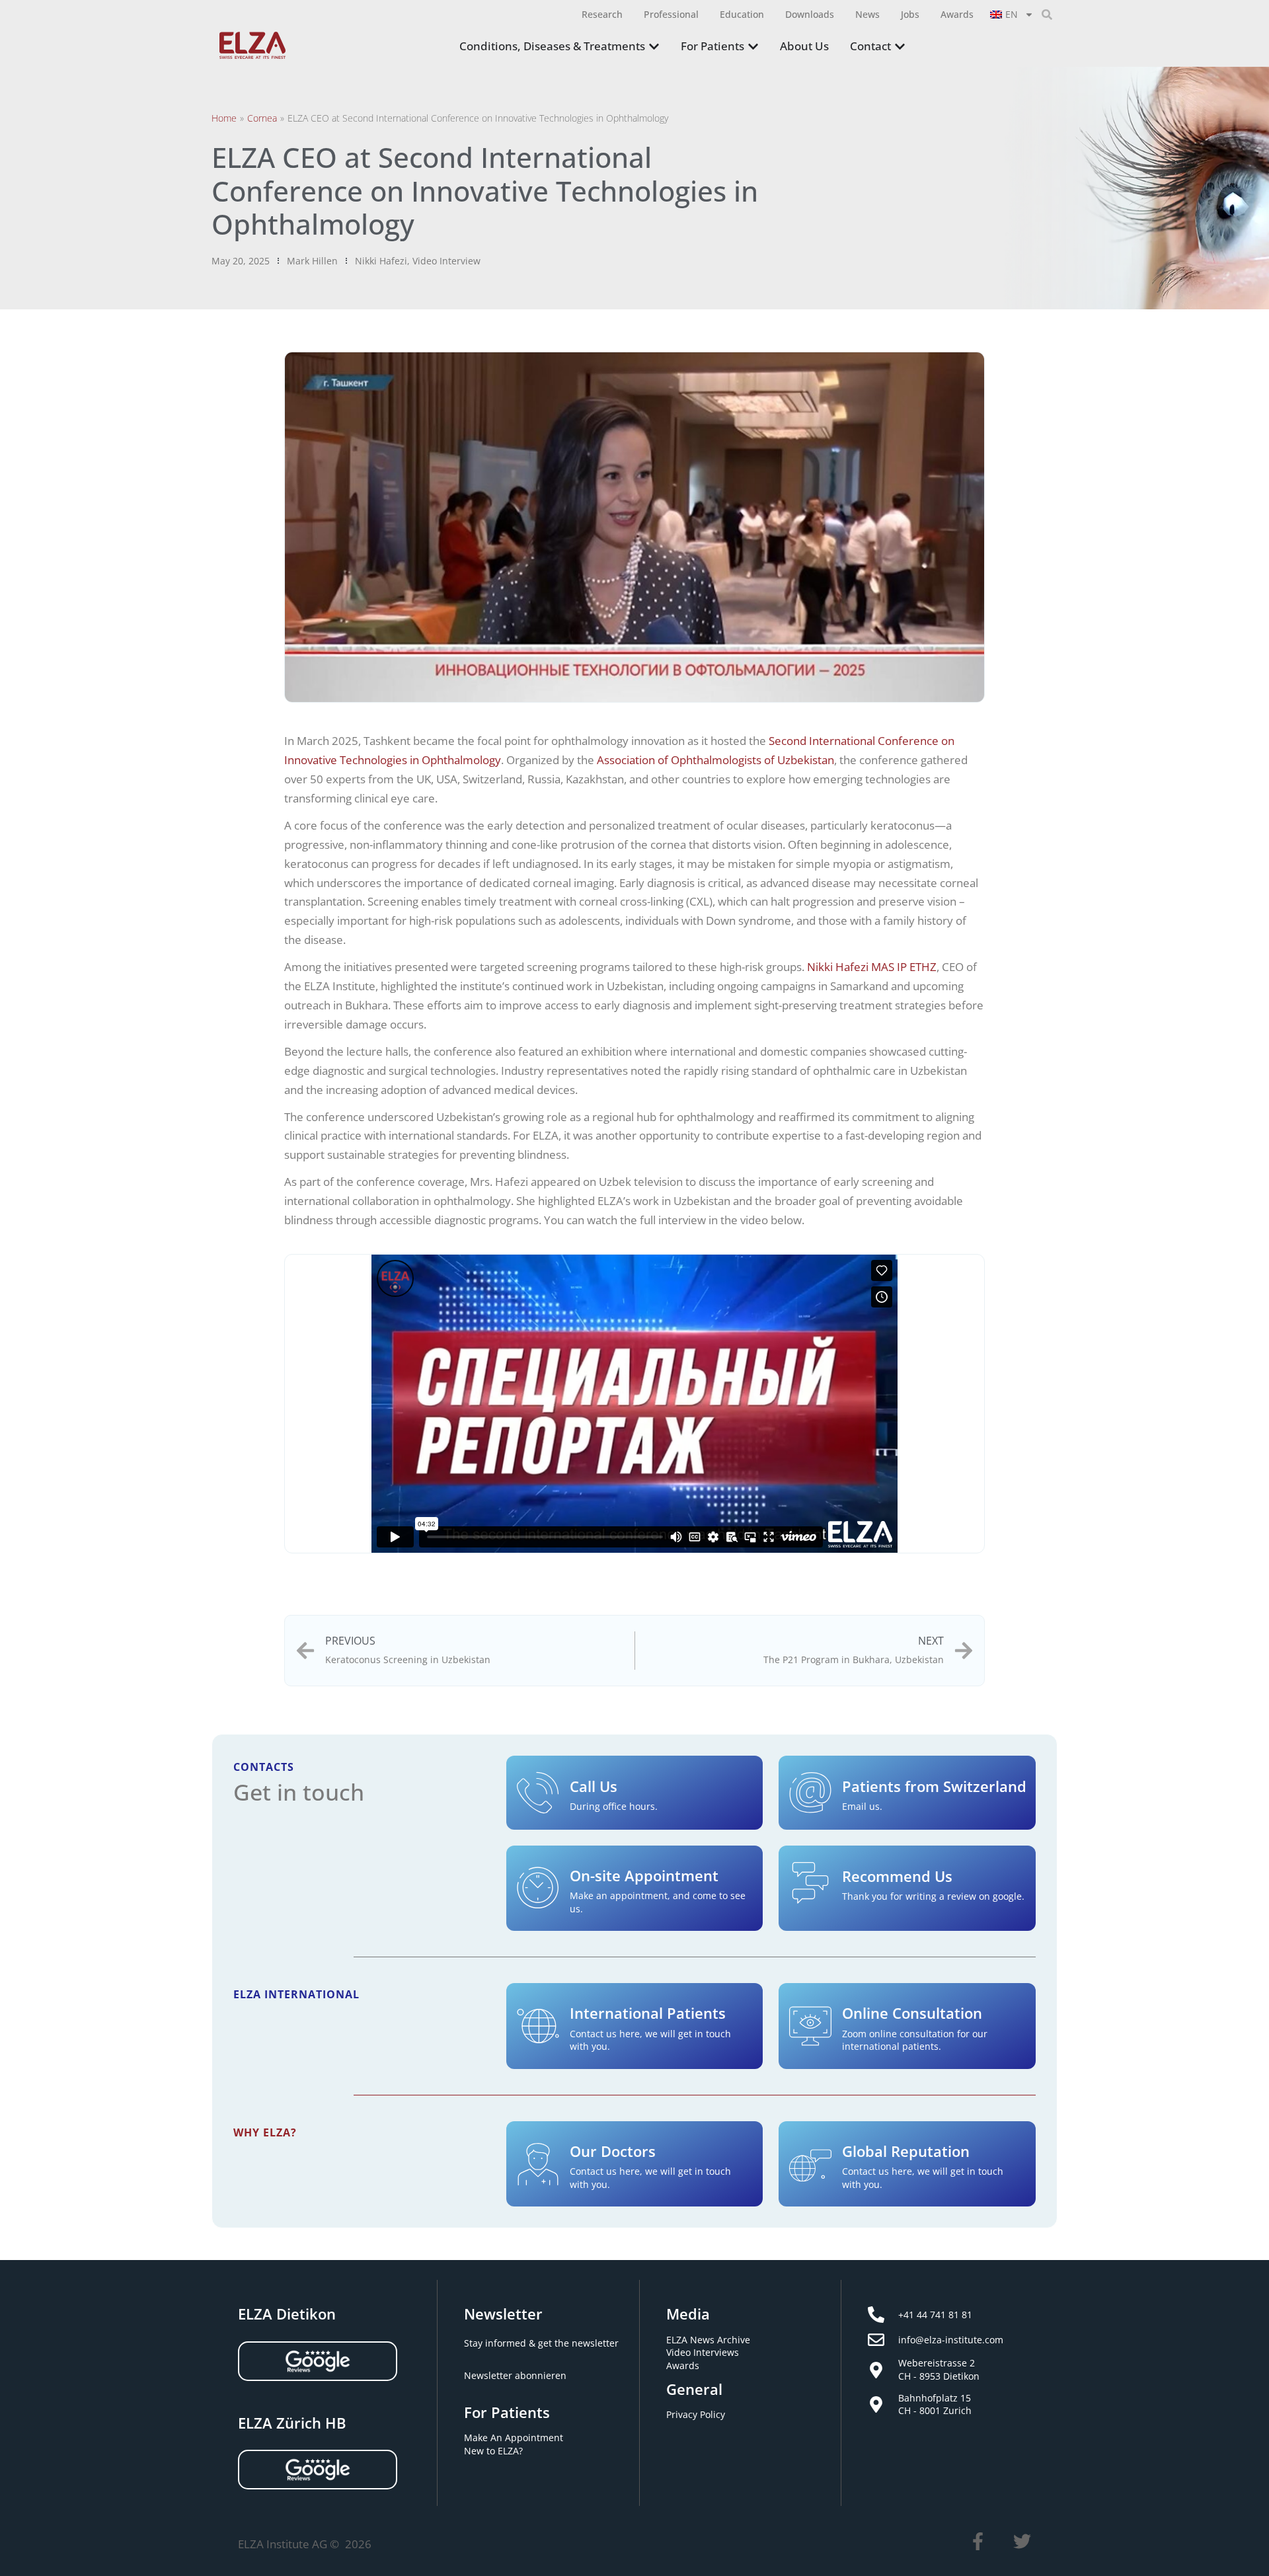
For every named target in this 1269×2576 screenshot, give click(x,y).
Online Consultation (912, 2013)
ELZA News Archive (708, 2340)
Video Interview (446, 261)
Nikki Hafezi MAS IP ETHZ (872, 967)
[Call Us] (538, 1793)
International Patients (648, 2013)
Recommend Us (897, 1876)
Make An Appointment (514, 2438)
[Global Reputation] (810, 2164)
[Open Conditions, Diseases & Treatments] (654, 47)
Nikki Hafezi (381, 261)
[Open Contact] (900, 47)
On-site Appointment (644, 1875)
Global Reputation (906, 2151)
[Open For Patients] (753, 47)
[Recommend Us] (810, 1883)
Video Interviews (703, 2352)
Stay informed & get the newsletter (541, 2343)
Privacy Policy (696, 2414)
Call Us (594, 1786)
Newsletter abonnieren (515, 2375)
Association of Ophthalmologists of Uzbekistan (715, 760)
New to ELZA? (493, 2451)
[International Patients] (538, 2026)
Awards (683, 2365)
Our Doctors (613, 2151)
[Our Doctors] (538, 2164)
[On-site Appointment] (538, 1888)
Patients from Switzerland (934, 1786)
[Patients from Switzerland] (810, 1793)
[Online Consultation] (810, 2026)
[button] (1047, 15)
